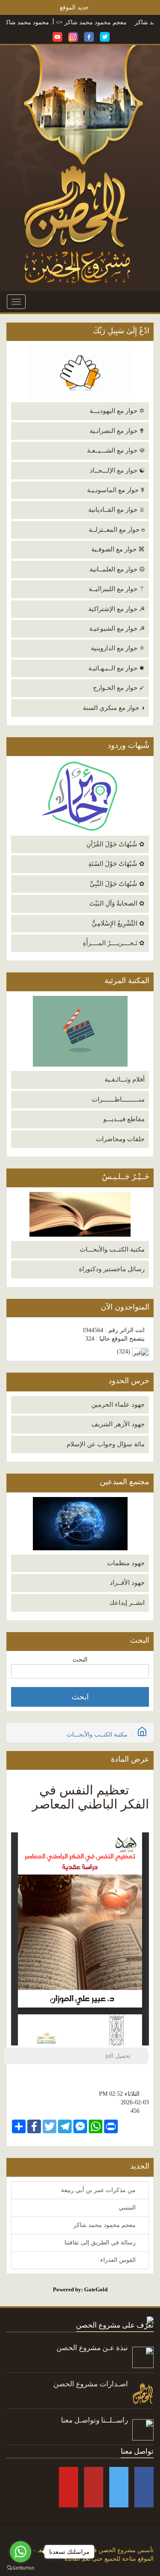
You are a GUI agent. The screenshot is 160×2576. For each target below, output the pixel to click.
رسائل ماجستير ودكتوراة (112, 1269)
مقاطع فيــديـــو (124, 1119)
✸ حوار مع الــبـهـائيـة (116, 668)
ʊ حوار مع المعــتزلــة (117, 530)
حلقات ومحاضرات (120, 1139)
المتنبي (128, 2208)
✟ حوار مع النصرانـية (117, 431)
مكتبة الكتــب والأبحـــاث (112, 1249)
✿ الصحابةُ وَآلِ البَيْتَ (117, 903)
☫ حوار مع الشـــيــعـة (116, 450)
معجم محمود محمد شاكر (117, 22)
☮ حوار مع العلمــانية (117, 569)
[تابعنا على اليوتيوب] (57, 36)
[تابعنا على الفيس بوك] (89, 36)
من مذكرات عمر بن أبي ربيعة (99, 2190)
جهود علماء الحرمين (118, 1405)
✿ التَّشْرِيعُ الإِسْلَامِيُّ (118, 923)
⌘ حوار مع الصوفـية (118, 549)
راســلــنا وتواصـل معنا (95, 2420)
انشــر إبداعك (127, 1603)
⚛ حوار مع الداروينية (118, 648)
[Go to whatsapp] (20, 2552)
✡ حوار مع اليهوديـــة (117, 411)
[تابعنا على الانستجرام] (73, 36)
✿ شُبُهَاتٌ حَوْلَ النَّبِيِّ (117, 884)
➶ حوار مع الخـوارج (119, 688)
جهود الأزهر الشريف (118, 1424)
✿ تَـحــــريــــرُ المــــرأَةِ (114, 943)
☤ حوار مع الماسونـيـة (116, 490)
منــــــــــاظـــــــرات (118, 1099)
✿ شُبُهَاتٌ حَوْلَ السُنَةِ (116, 864)
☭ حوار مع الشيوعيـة (117, 629)
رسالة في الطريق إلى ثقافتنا (101, 2243)
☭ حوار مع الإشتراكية (116, 609)
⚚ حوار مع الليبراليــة (117, 589)
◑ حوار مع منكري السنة (114, 708)
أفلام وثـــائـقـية (125, 1079)
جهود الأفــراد (127, 1583)
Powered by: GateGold (80, 2289)
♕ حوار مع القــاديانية (116, 510)
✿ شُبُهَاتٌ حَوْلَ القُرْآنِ (115, 844)
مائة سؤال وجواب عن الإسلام (106, 1444)
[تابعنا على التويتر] (105, 36)
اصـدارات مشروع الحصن (91, 2384)
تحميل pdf (121, 2056)
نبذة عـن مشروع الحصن (92, 2348)
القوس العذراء (119, 2260)
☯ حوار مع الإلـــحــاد (117, 470)
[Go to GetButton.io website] (20, 2568)
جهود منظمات (126, 1563)
